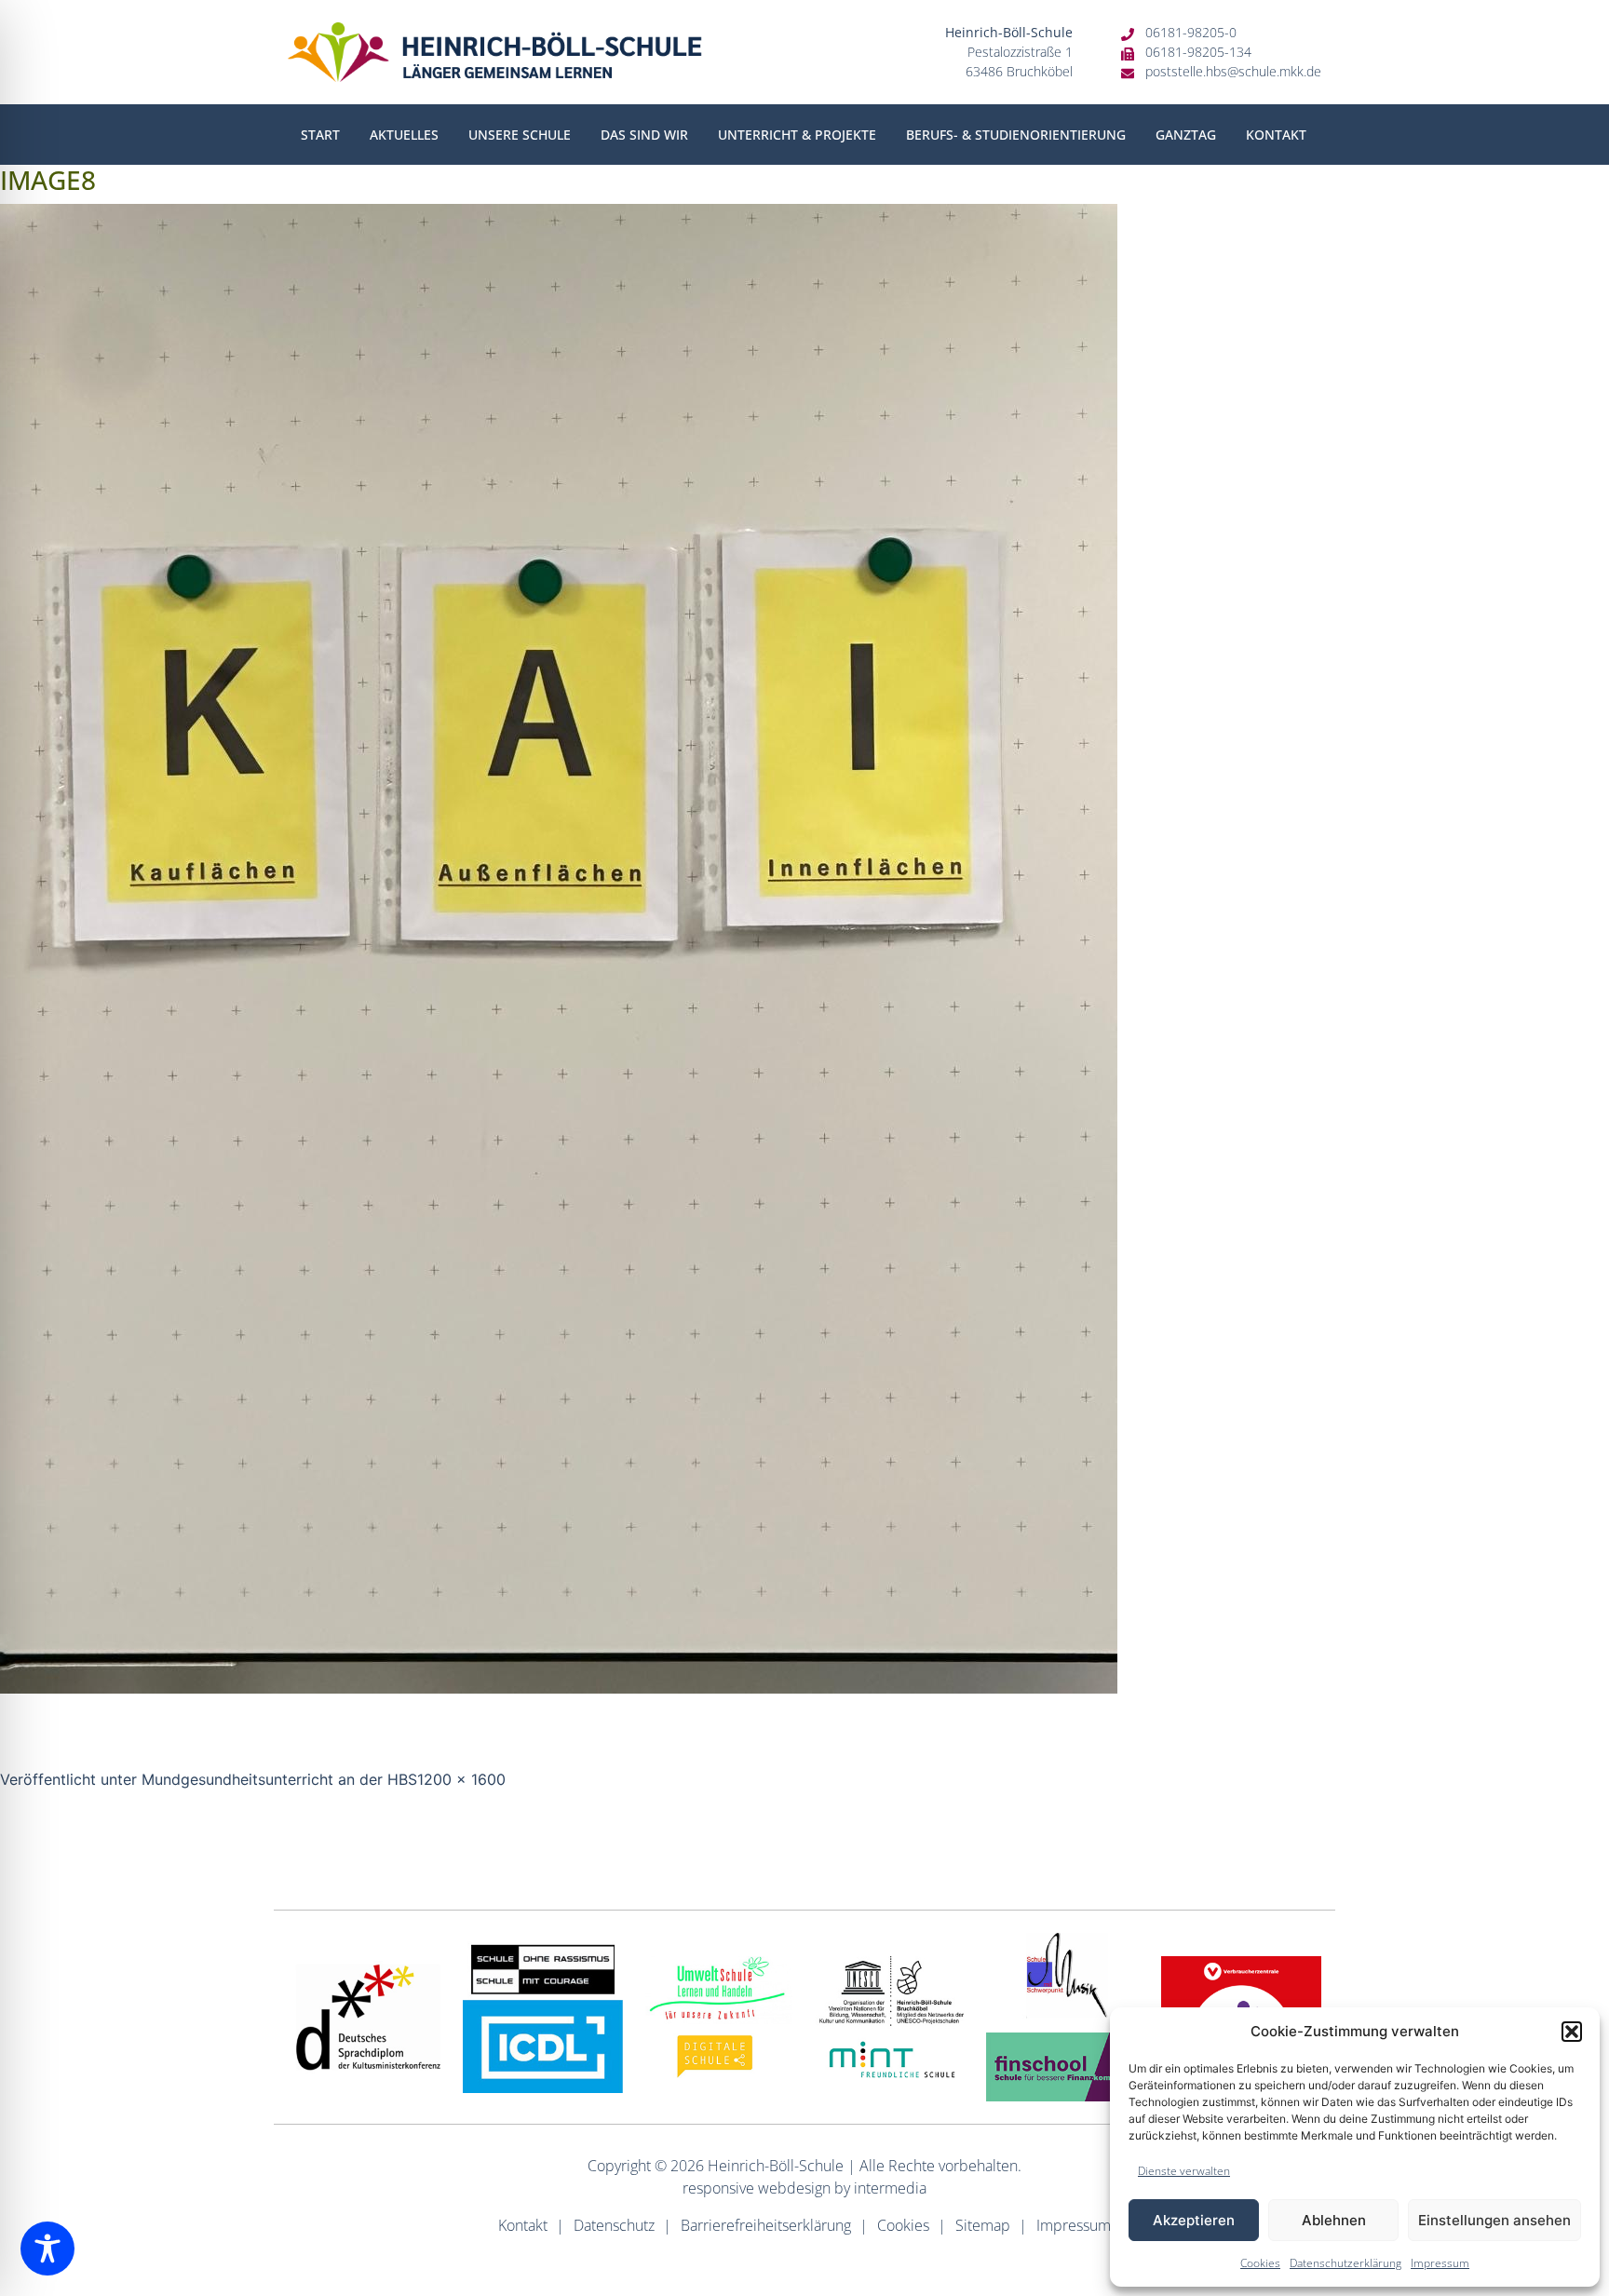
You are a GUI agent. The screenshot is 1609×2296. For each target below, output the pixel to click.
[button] (1572, 2032)
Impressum (1440, 2263)
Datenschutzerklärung (1345, 2263)
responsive (718, 2188)
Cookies (1260, 2263)
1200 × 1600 (461, 1779)
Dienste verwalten (1184, 2171)
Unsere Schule (520, 135)
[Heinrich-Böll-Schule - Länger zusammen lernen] (495, 52)
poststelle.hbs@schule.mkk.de (1233, 71)
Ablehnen (1334, 2220)
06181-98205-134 (1198, 52)
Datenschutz (614, 2225)
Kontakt (1276, 135)
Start (320, 135)
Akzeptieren (1194, 2220)
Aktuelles (404, 135)
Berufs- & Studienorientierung (1016, 135)
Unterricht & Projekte (797, 135)
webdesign (794, 2188)
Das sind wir (644, 135)
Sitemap (983, 2225)
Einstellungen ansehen (1494, 2220)
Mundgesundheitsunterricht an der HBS (279, 1779)
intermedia (890, 2188)
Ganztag (1186, 135)
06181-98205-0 (1191, 32)
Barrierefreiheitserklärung (766, 2225)
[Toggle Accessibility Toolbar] (47, 2249)
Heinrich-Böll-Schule (776, 2166)
